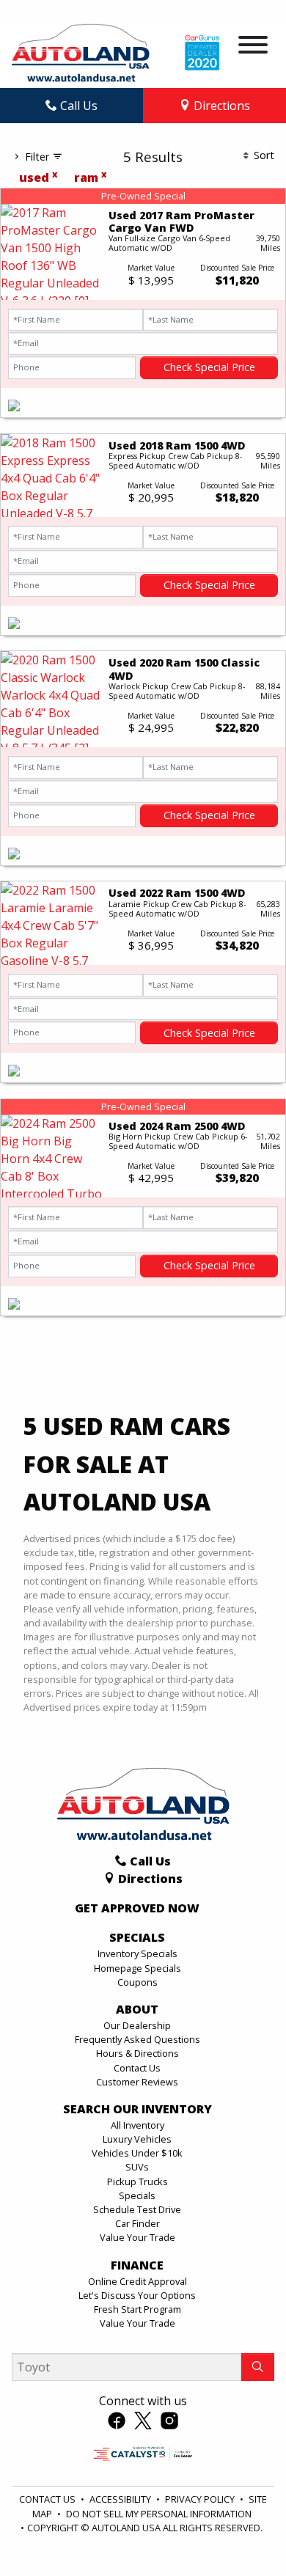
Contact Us (137, 2068)
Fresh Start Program (137, 2309)
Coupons (137, 1982)
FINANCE (137, 2266)
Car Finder (137, 2223)
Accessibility (121, 2499)
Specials (137, 2195)
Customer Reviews (137, 2082)
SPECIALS (137, 1938)
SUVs (137, 2167)
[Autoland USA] (81, 51)
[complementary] (242, 2532)
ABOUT (137, 2010)
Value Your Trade (137, 2237)
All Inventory (137, 2125)
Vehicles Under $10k (137, 2153)
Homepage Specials (137, 1968)
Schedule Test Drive (137, 2209)
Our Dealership (137, 2025)
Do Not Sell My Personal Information (159, 2514)
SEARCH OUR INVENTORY (137, 2110)
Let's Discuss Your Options (137, 2295)
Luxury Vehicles (137, 2139)
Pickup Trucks (137, 2181)
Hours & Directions (137, 2053)
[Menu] (253, 47)
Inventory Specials (137, 1953)
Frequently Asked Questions (137, 2039)
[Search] (258, 2367)
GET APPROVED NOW (137, 1909)
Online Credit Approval (137, 2281)
